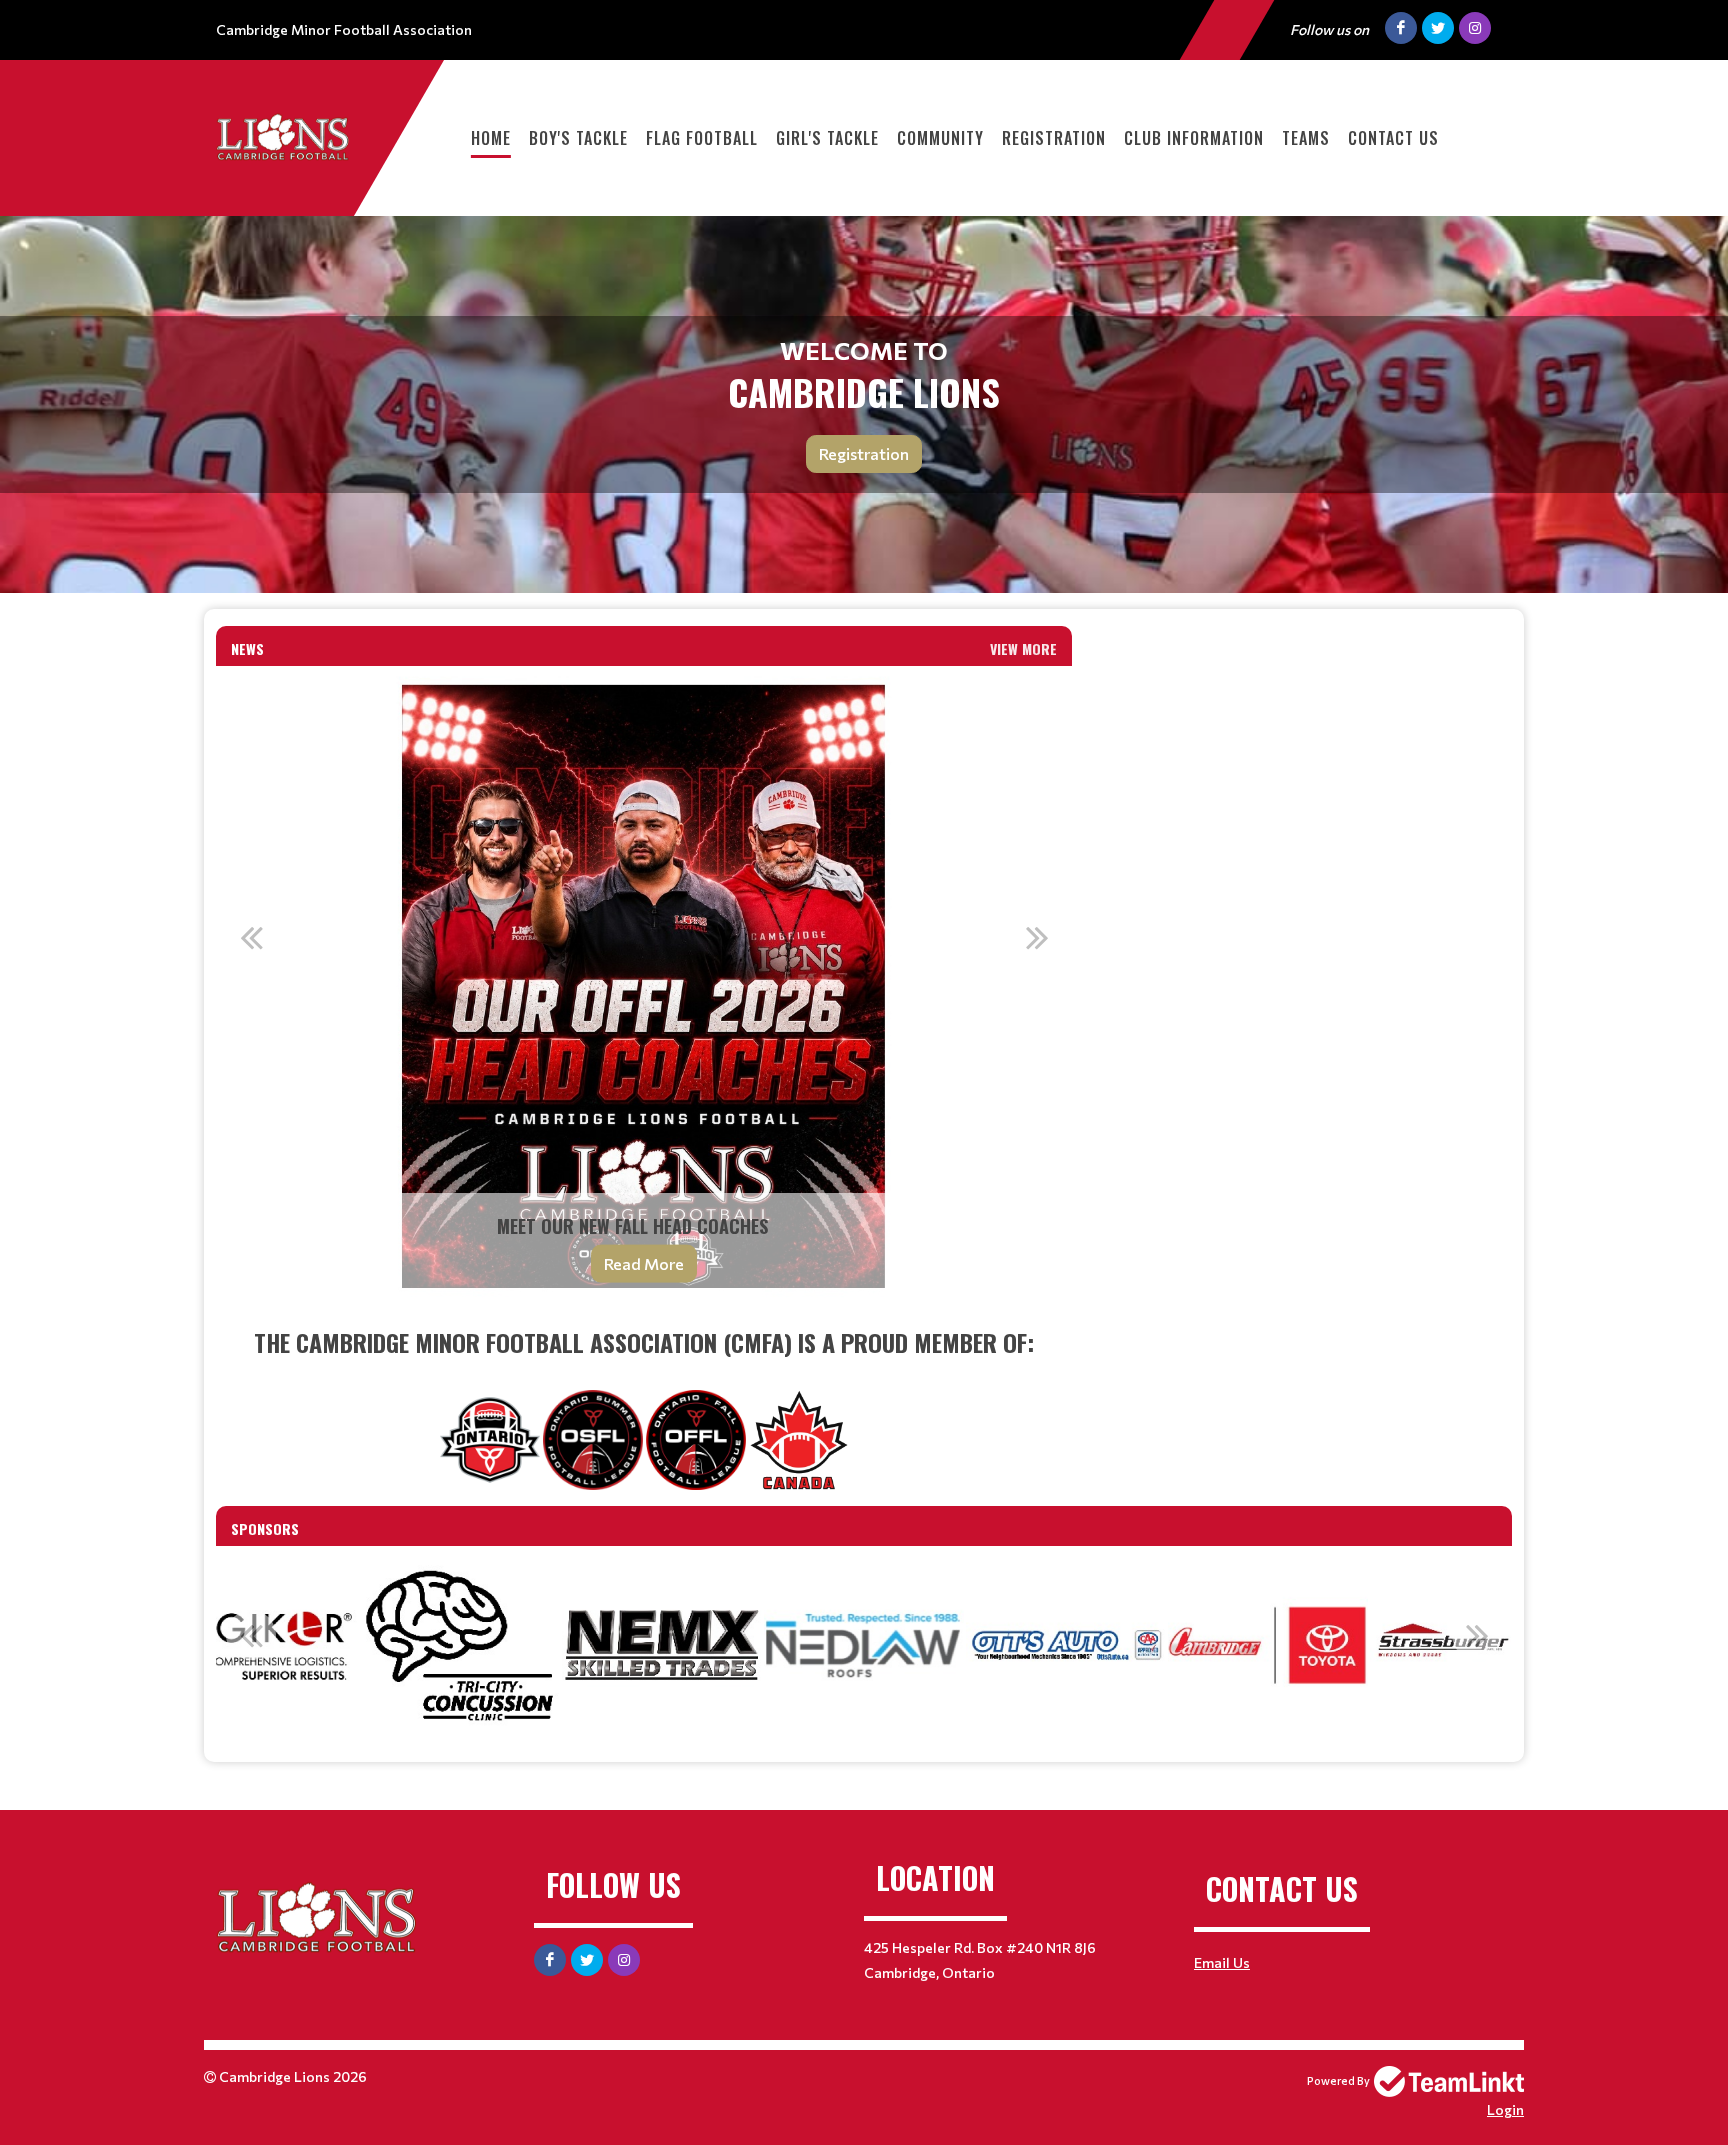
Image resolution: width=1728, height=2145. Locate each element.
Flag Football (702, 138)
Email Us (1222, 1962)
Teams (1306, 138)
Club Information (1194, 138)
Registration (1054, 138)
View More (1023, 648)
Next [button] (1037, 937)
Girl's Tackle (827, 138)
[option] (644, 987)
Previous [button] (251, 937)
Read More (644, 1263)
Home (491, 138)
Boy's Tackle (578, 138)
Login (1505, 2109)
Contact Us (1393, 138)
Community (940, 138)
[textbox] (644, 1407)
